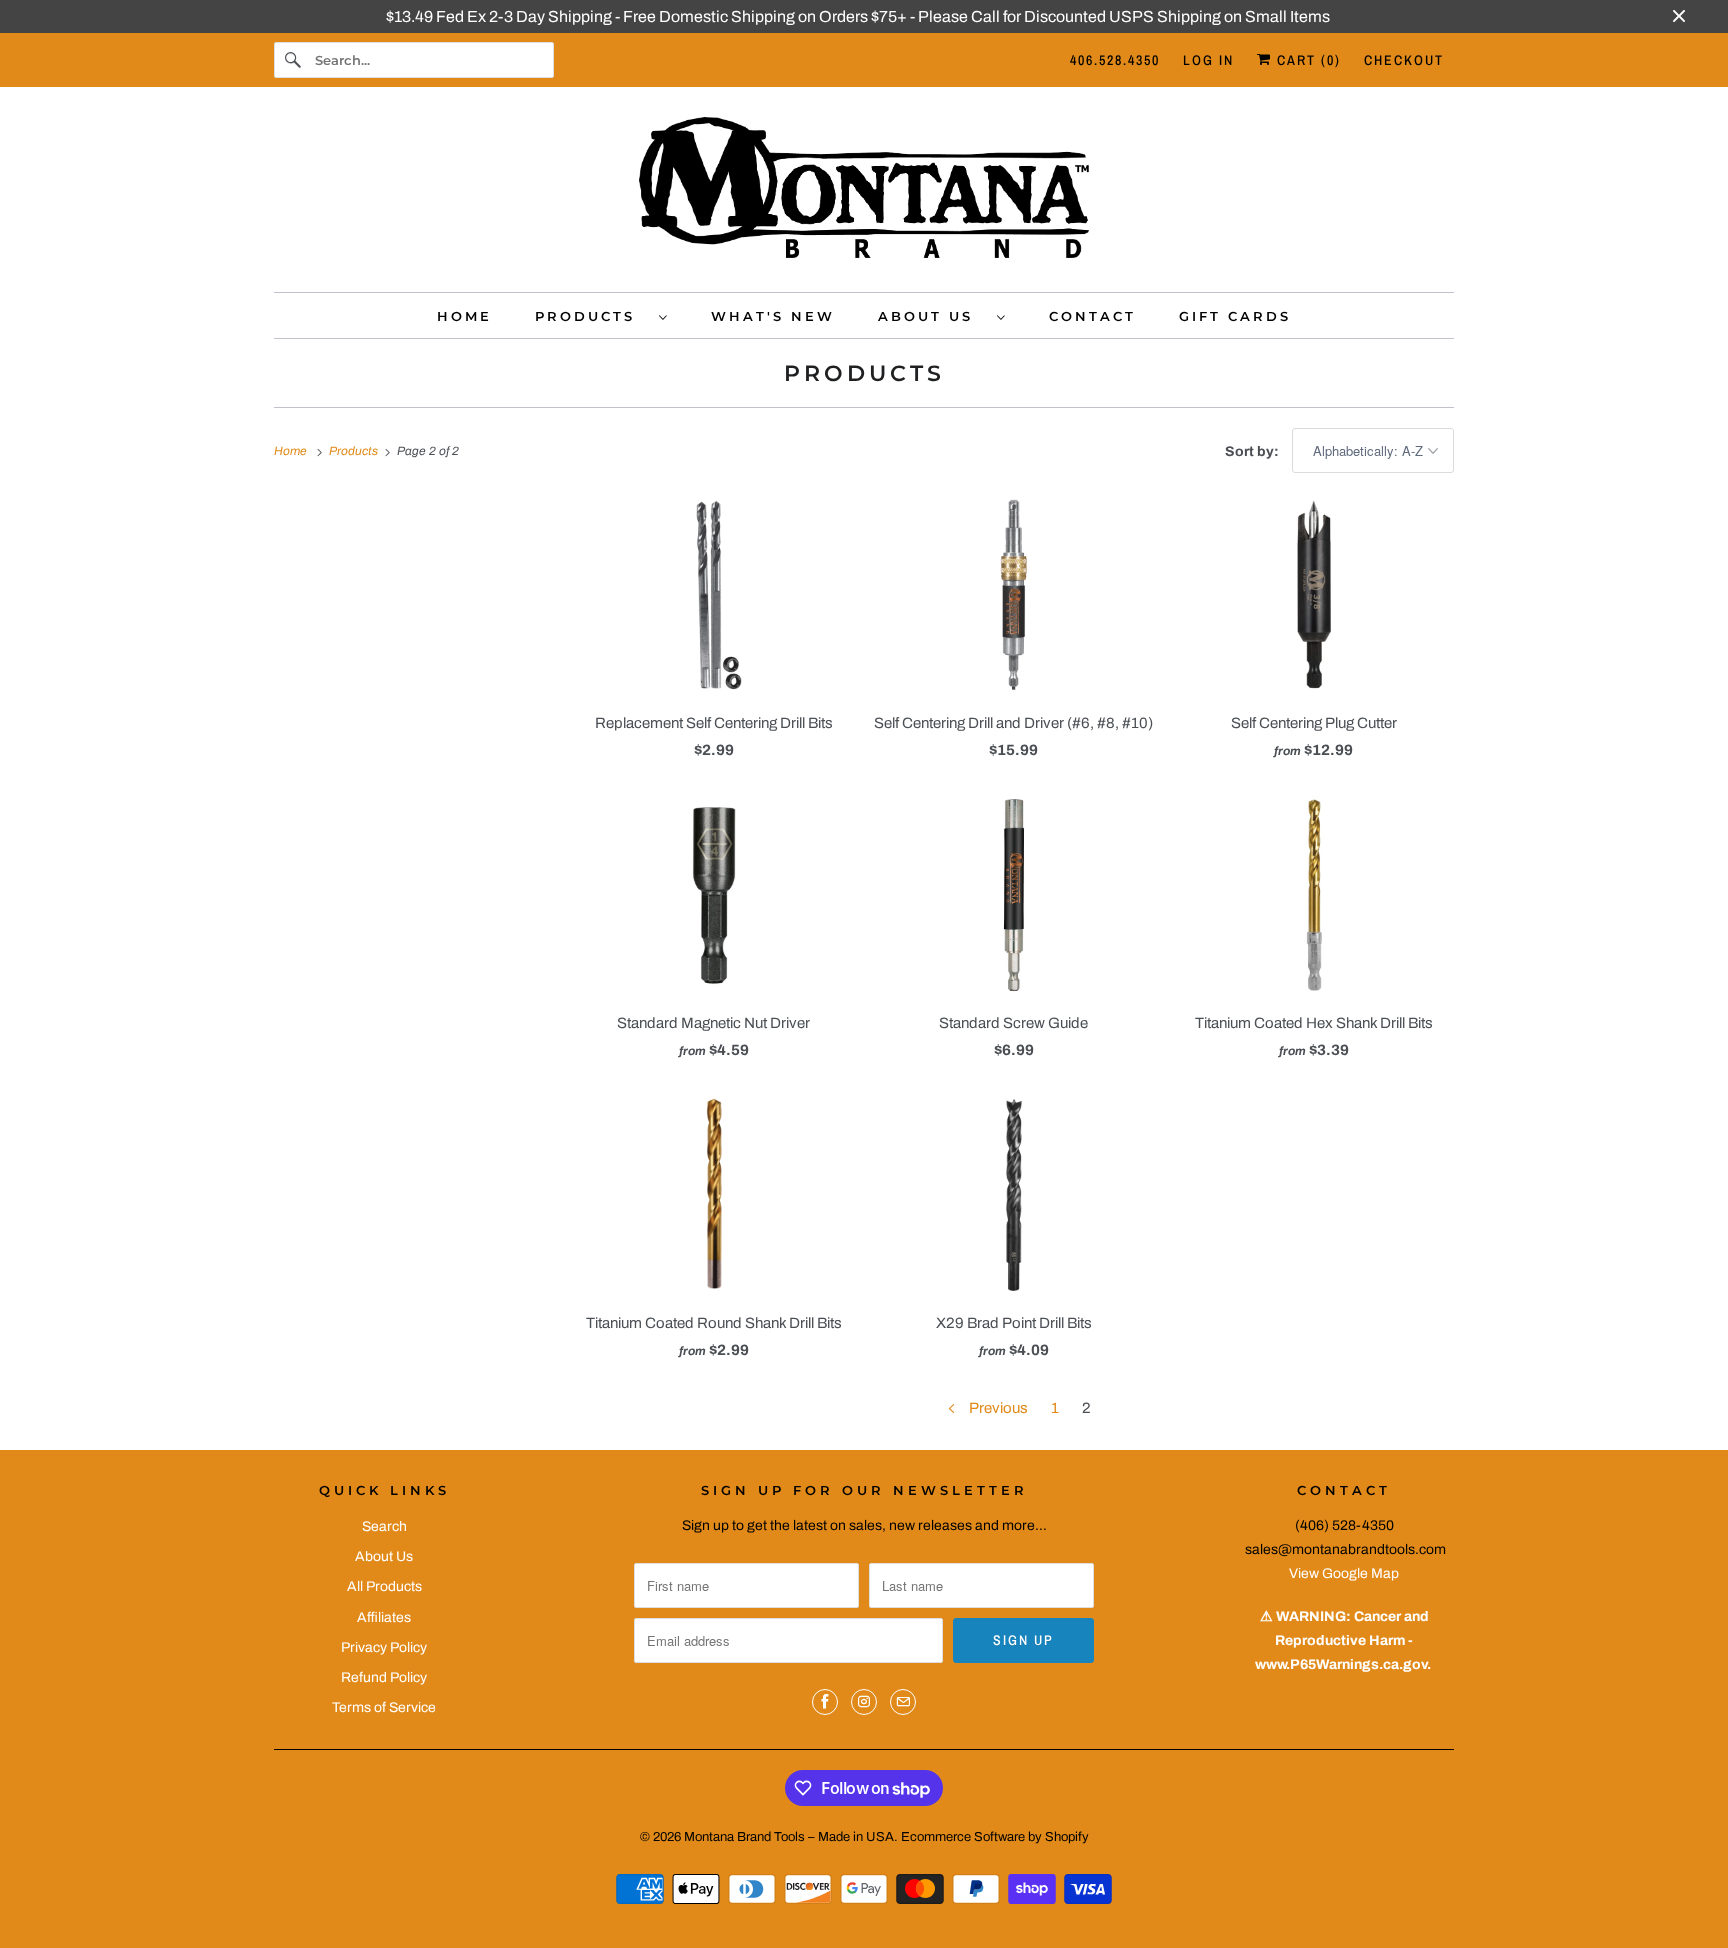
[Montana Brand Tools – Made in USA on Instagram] (864, 1702)
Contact (1092, 316)
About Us (932, 316)
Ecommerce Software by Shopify (995, 1837)
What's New (773, 316)
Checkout (1404, 60)
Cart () (1306, 60)
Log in (1208, 60)
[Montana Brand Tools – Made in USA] (864, 194)
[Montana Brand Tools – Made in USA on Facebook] (825, 1702)
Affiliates (384, 1617)
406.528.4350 (1115, 60)
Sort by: (1253, 451)
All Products (384, 1586)
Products (592, 316)
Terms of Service (384, 1707)
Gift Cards (1235, 316)
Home (464, 316)
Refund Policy (384, 1677)
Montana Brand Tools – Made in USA (789, 1837)
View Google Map (1344, 1573)
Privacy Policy (384, 1647)
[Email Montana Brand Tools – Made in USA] (903, 1702)
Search (384, 1526)
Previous (997, 1408)
